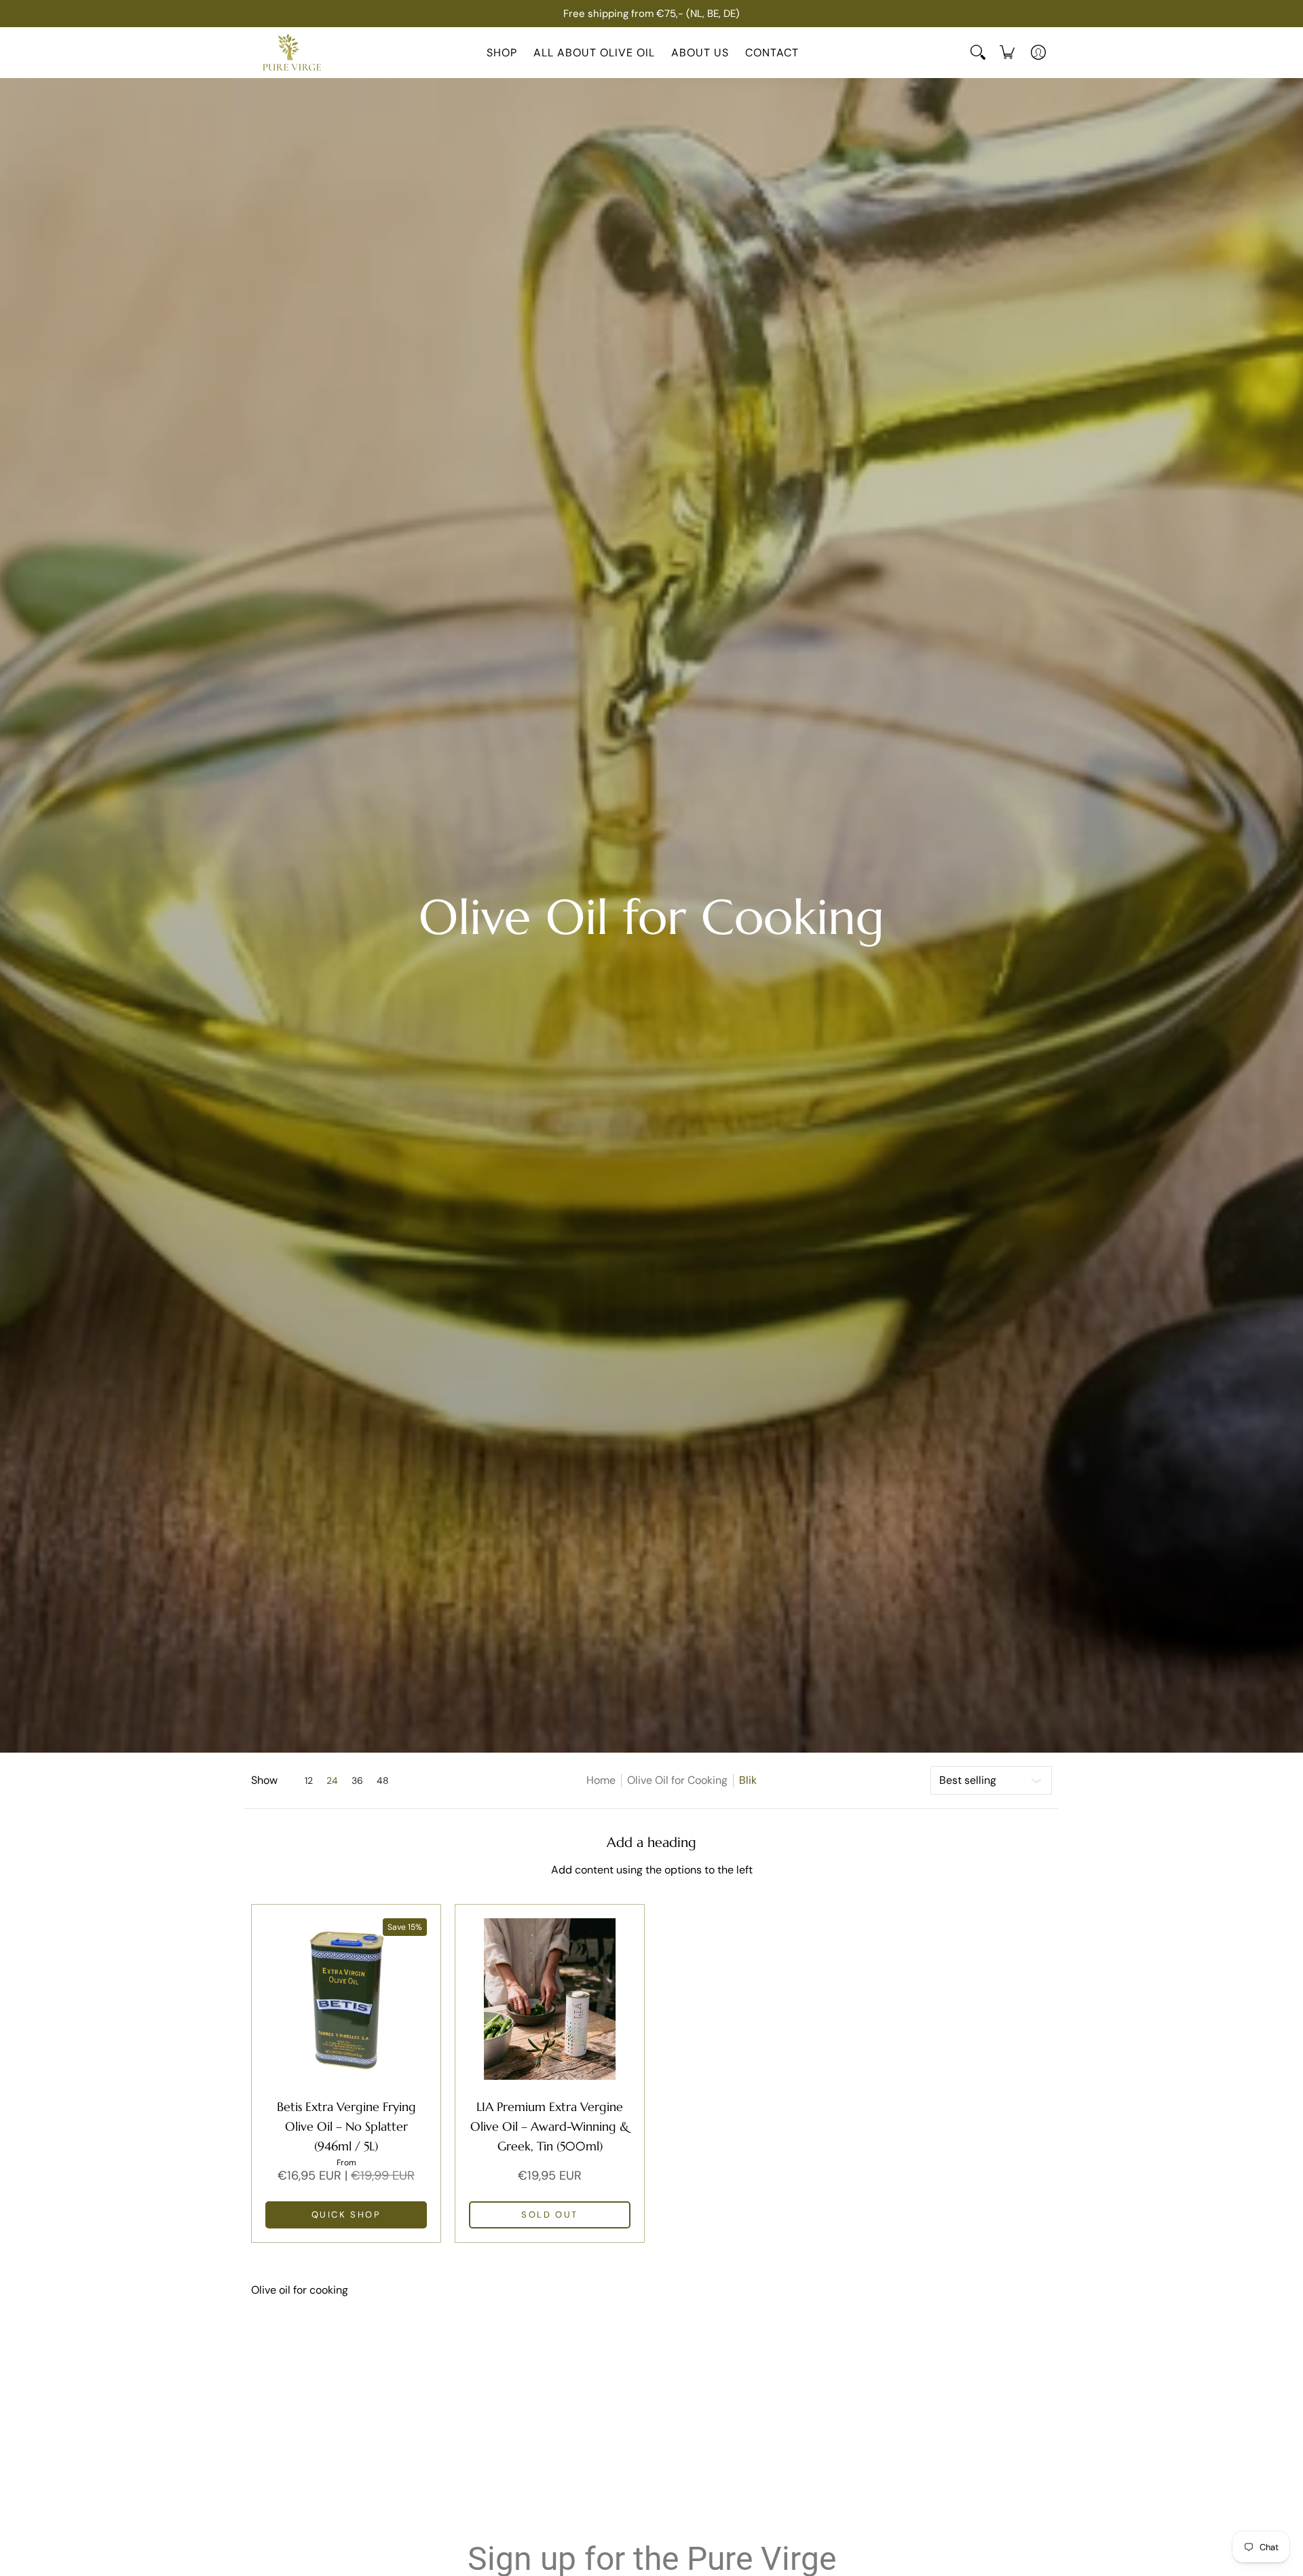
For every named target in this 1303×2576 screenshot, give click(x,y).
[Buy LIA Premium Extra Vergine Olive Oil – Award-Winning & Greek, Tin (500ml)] (550, 1999)
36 (357, 1780)
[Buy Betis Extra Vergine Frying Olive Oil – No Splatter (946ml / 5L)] (346, 1999)
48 (383, 1780)
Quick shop (346, 2215)
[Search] (978, 52)
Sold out (550, 2215)
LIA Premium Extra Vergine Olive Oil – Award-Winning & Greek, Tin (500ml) (550, 2126)
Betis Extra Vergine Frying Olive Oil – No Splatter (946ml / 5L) (346, 2126)
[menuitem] (1007, 52)
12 (309, 1780)
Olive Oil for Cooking (677, 1780)
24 (332, 1780)
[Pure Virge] (292, 53)
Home (601, 1780)
